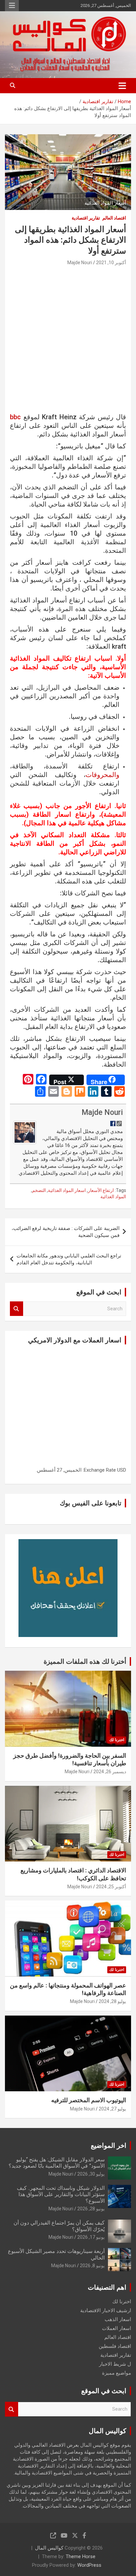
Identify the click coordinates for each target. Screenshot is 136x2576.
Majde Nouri (80, 263)
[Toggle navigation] (122, 86)
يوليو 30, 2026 (91, 2174)
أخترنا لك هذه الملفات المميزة (85, 1661)
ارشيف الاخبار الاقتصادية (106, 2310)
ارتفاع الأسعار (101, 1190)
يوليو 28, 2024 (112, 2001)
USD (122, 1470)
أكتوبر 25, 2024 (111, 1887)
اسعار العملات (117, 2328)
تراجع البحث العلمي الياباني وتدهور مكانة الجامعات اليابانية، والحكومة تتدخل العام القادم (69, 1259)
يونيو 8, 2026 (92, 2266)
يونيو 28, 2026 (91, 2209)
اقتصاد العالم (114, 218)
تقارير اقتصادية (86, 218)
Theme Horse (81, 2556)
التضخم (39, 1190)
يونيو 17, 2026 (91, 2237)
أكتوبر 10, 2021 (111, 263)
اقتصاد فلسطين (115, 2346)
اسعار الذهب (118, 2319)
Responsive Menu (12, 6)
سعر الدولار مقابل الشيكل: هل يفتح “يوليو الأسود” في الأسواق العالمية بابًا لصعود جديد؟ (57, 2163)
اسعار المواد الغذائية (67, 1190)
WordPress (89, 2565)
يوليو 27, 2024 (112, 2109)
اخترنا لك (117, 1740)
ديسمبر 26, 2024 (110, 1772)
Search (17, 1309)
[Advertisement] (68, 342)
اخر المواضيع (109, 2146)
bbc (15, 417)
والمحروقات (102, 775)
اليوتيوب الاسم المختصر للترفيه (89, 2100)
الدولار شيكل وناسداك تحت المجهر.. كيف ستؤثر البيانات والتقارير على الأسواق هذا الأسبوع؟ (61, 2194)
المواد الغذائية (113, 1197)
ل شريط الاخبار (115, 2364)
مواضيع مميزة (117, 2373)
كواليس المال (49, 2548)
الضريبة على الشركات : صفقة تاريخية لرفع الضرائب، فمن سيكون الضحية (66, 1232)
